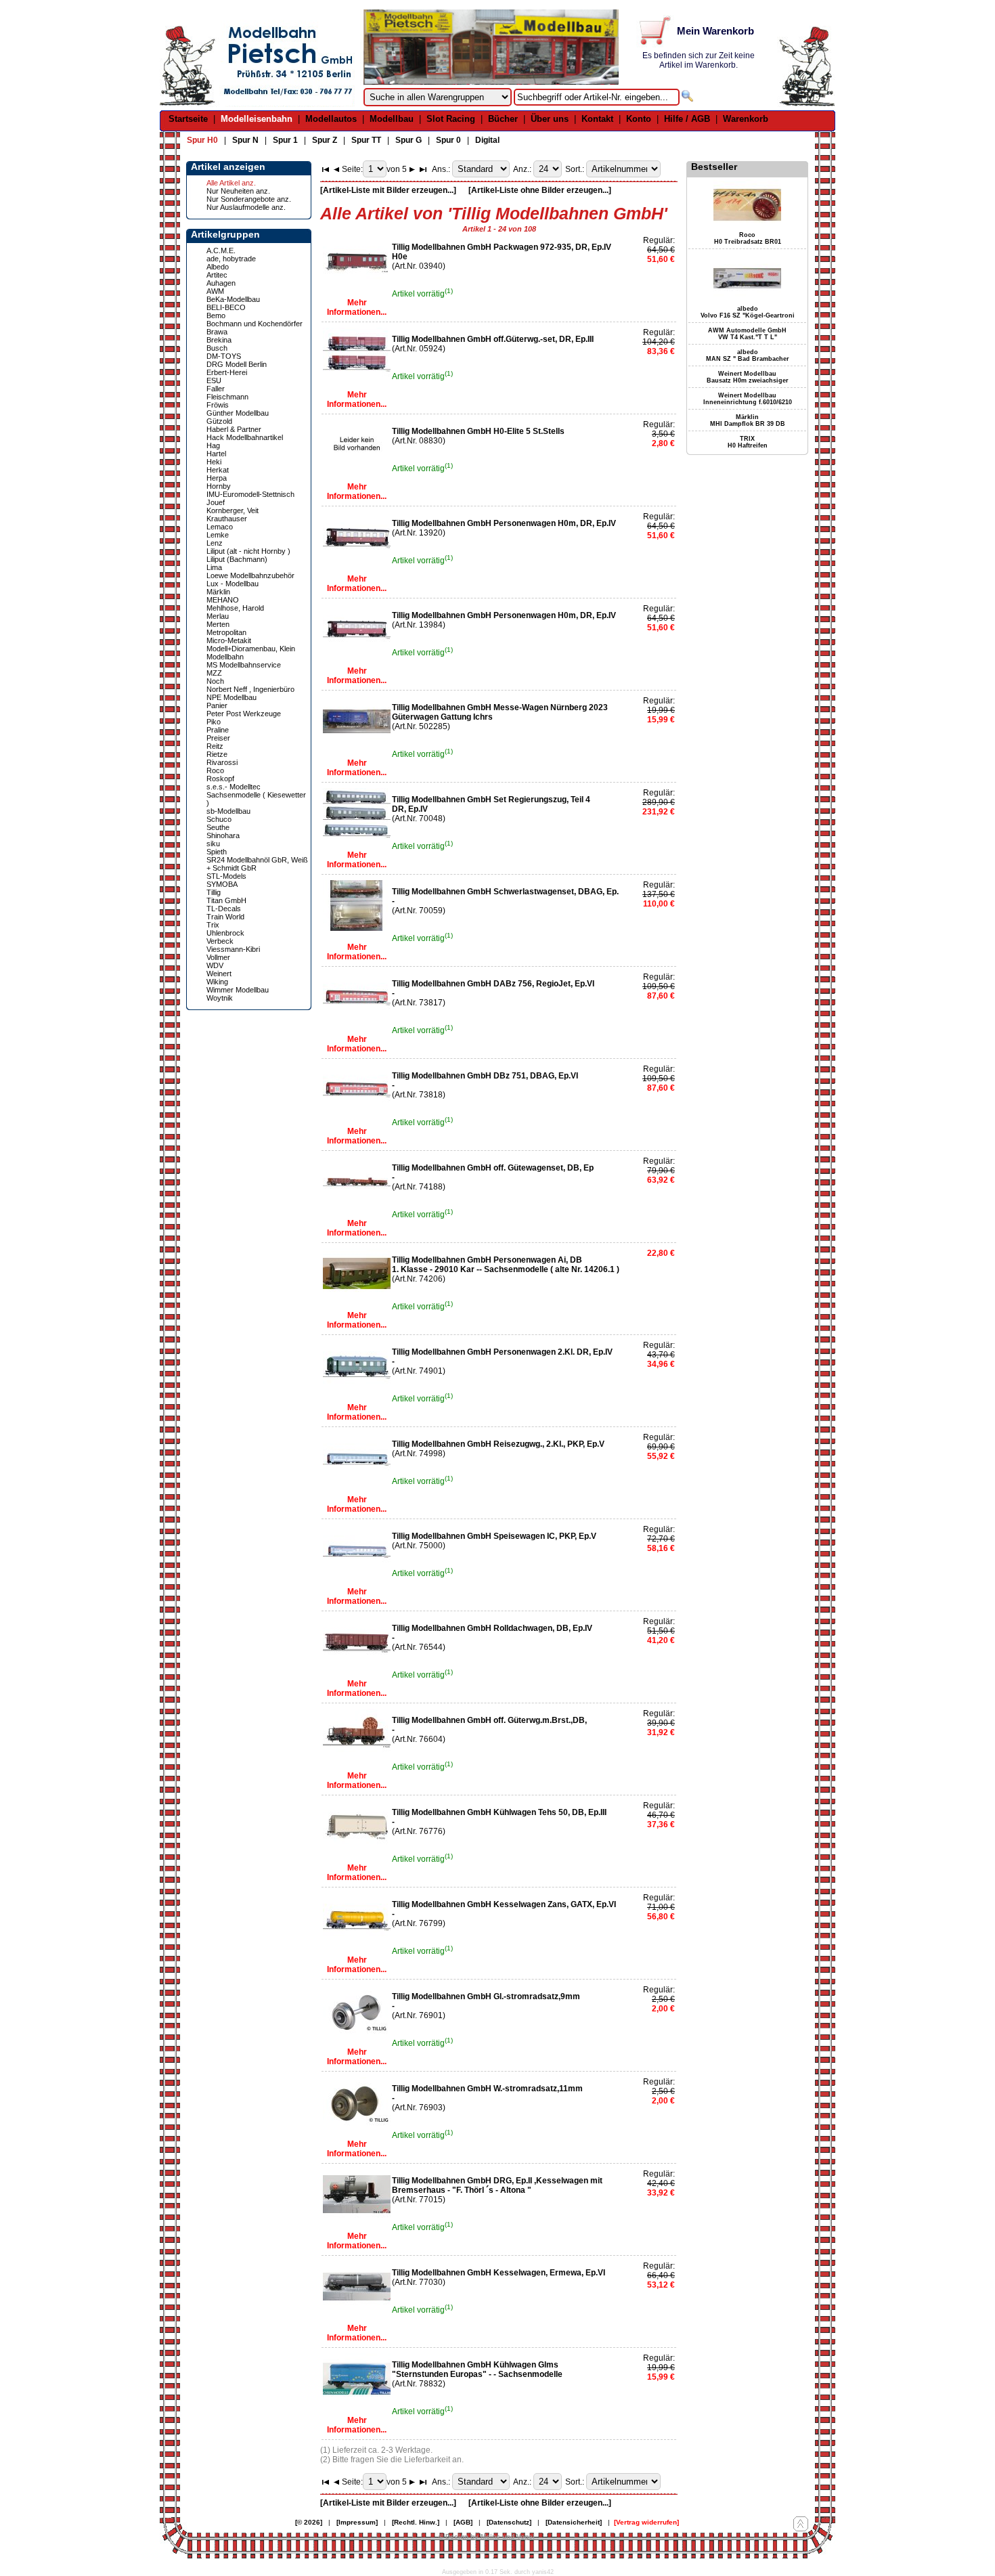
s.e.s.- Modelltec (234, 787)
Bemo (216, 315)
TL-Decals (224, 909)
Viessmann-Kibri (233, 949)
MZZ (214, 673)
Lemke (218, 535)
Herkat (218, 470)
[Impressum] (357, 2522)
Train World (225, 917)
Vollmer (218, 957)
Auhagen (221, 283)
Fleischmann (227, 397)
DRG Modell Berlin (237, 364)
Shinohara (223, 835)
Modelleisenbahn (257, 119)
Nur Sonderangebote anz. (249, 199)
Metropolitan (226, 632)
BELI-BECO (226, 307)
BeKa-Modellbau (233, 299)
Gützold (219, 421)
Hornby (219, 486)
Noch (215, 681)
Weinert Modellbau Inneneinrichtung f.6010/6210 (748, 399)
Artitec (217, 275)
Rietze (217, 754)
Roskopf (220, 779)
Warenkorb (746, 119)
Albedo (218, 267)
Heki (214, 462)
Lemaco (220, 527)
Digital (487, 140)
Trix (213, 925)
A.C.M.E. (221, 250)
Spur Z (325, 140)
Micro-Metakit (229, 640)
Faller (216, 389)
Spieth (217, 852)
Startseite (188, 119)
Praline (218, 730)
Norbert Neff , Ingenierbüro (250, 689)
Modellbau (392, 119)
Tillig (214, 892)
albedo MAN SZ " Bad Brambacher (748, 355)
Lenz (215, 543)
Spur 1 (285, 140)
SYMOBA (222, 884)
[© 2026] (309, 2522)
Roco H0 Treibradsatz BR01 (748, 238)
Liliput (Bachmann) (237, 559)
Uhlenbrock (225, 933)
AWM (215, 291)
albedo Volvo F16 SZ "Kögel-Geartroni (748, 312)
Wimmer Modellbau (238, 990)
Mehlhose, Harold (235, 608)
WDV (215, 965)
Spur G (408, 140)
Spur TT (366, 140)
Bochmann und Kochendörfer (255, 324)
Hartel (216, 454)
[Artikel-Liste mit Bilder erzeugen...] (388, 190)
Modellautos (331, 119)
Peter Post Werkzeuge (244, 714)
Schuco (219, 819)
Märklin (218, 592)
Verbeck (220, 941)
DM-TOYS (224, 356)
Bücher (503, 119)
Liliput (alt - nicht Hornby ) (248, 551)
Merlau (218, 616)
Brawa (217, 332)
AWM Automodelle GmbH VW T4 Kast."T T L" (747, 334)
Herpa (217, 478)
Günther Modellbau (238, 413)
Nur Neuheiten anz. (238, 191)
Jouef (216, 502)
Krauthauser (227, 519)
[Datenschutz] (509, 2522)
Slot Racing (451, 119)
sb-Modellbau (228, 811)
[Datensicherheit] (574, 2522)
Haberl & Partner (234, 429)
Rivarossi (222, 762)
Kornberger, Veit (233, 510)
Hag (213, 445)
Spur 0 (448, 140)
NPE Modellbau (231, 697)
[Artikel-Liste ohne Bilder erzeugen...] (540, 190)
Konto (639, 119)
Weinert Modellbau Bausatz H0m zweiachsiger (748, 377)
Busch (217, 348)
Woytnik (220, 998)
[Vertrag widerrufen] (646, 2522)
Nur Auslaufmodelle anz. (246, 207)
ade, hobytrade (231, 259)
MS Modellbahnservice (244, 665)
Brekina (219, 340)
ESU (214, 380)
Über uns (550, 119)
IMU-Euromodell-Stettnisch (250, 494)
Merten (218, 624)
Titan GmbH (226, 900)
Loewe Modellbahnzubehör (250, 575)
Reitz (215, 746)
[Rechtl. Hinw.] (416, 2522)
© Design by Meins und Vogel (487, 2536)
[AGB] (463, 2522)
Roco (215, 770)
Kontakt (597, 119)
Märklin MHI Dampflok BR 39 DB (748, 420)
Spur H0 (202, 140)
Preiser (218, 738)
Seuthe (218, 827)
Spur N (245, 140)
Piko (214, 722)
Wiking (217, 982)
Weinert (219, 974)
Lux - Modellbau (233, 584)
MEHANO (223, 600)
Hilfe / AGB (687, 119)
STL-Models (226, 876)
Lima (214, 567)
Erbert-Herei (227, 372)
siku (213, 844)
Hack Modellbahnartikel (245, 437)
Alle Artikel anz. (231, 183)
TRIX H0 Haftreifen (748, 442)
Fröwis (218, 405)
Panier (217, 705)
